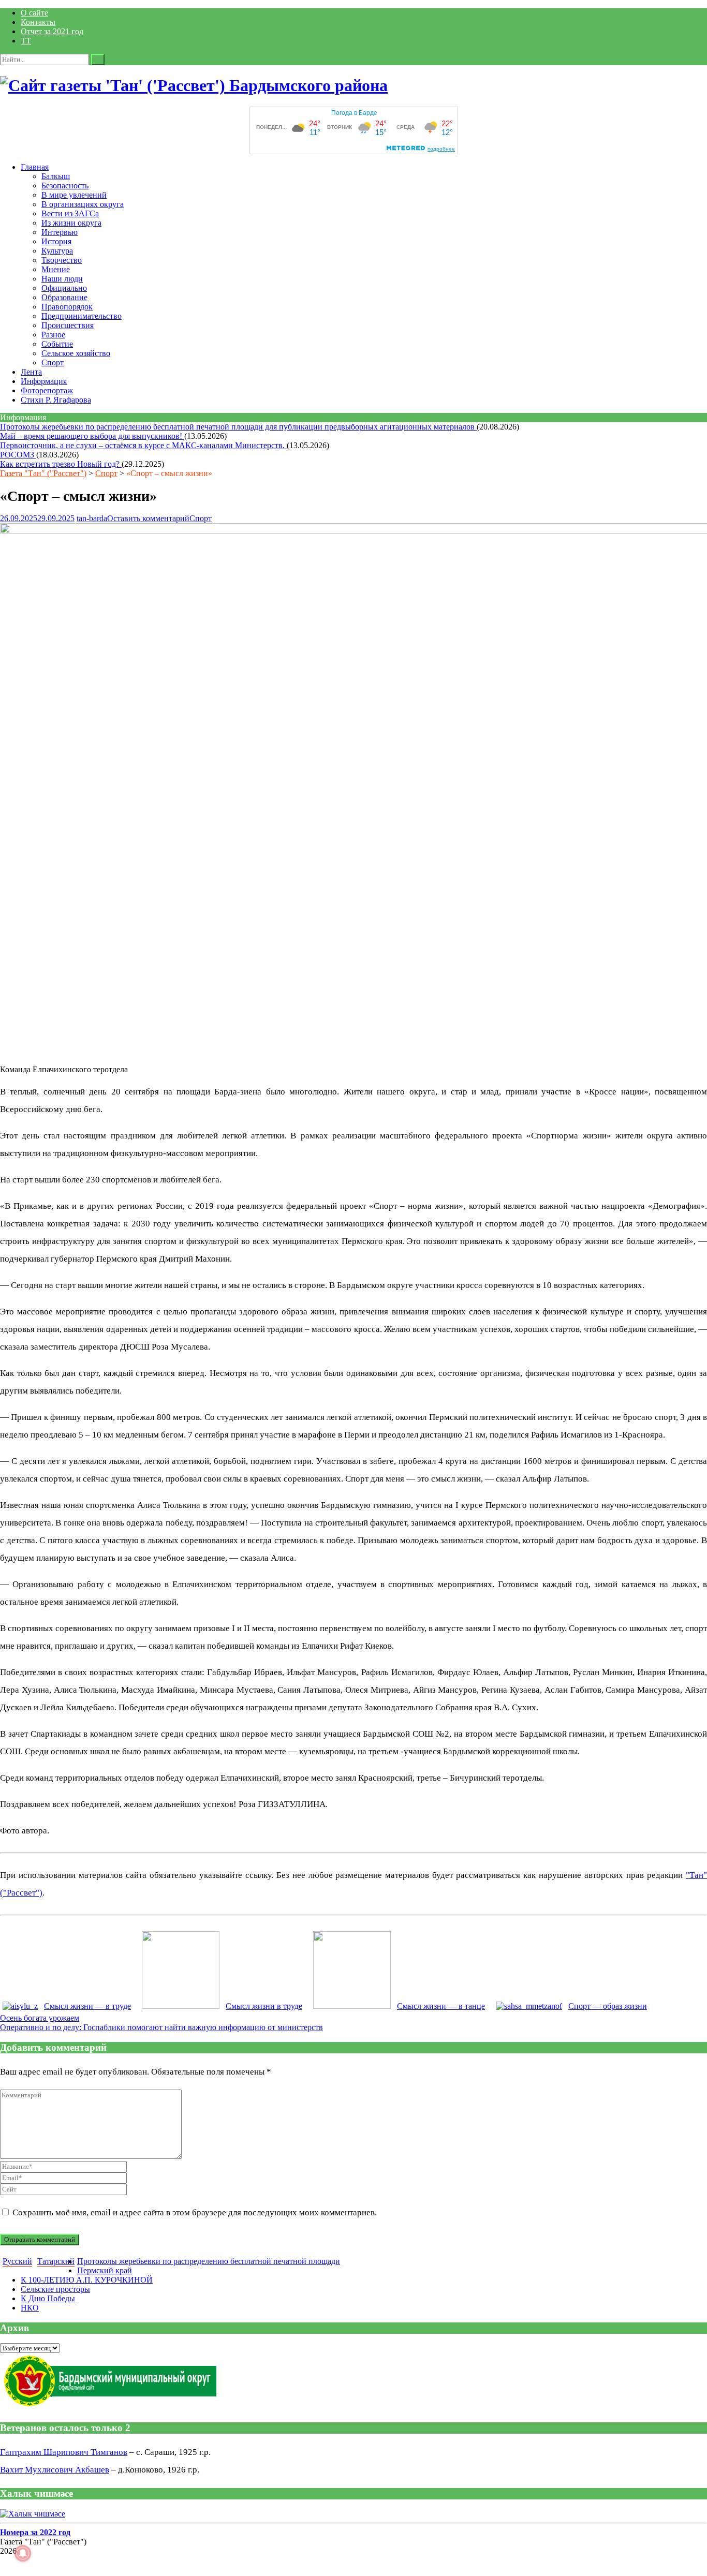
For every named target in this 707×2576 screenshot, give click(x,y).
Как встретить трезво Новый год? (61, 464)
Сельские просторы (55, 2289)
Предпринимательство (82, 316)
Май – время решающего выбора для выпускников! (92, 436)
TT (26, 41)
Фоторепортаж (47, 390)
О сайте (34, 13)
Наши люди (62, 279)
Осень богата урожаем (40, 2018)
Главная (35, 167)
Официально (64, 288)
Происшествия (68, 325)
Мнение (56, 269)
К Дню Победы (48, 2298)
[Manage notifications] (23, 2553)
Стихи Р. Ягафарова (56, 400)
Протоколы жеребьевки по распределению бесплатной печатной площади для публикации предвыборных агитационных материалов (238, 427)
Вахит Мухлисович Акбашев (55, 2470)
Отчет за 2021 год (52, 31)
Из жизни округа (71, 223)
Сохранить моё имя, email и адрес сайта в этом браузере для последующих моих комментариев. (195, 2212)
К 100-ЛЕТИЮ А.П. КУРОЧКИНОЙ (87, 2280)
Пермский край (105, 2270)
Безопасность (65, 186)
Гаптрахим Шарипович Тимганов (64, 2452)
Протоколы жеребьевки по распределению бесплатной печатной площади (209, 2261)
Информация (44, 381)
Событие (57, 344)
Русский (17, 2261)
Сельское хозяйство (76, 353)
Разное (53, 335)
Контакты (38, 22)
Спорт (53, 362)
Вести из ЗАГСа (70, 213)
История (56, 241)
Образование (64, 297)
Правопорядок (67, 307)
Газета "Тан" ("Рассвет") (43, 473)
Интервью (60, 232)
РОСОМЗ (18, 455)
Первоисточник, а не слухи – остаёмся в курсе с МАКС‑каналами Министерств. (143, 445)
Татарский (56, 2261)
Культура (57, 251)
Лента (31, 372)
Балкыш (56, 176)
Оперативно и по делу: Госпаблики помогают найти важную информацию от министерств (161, 2027)
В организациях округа (83, 204)
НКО (30, 2308)
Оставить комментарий (148, 518)
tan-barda (92, 518)
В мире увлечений (74, 195)
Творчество (62, 260)
